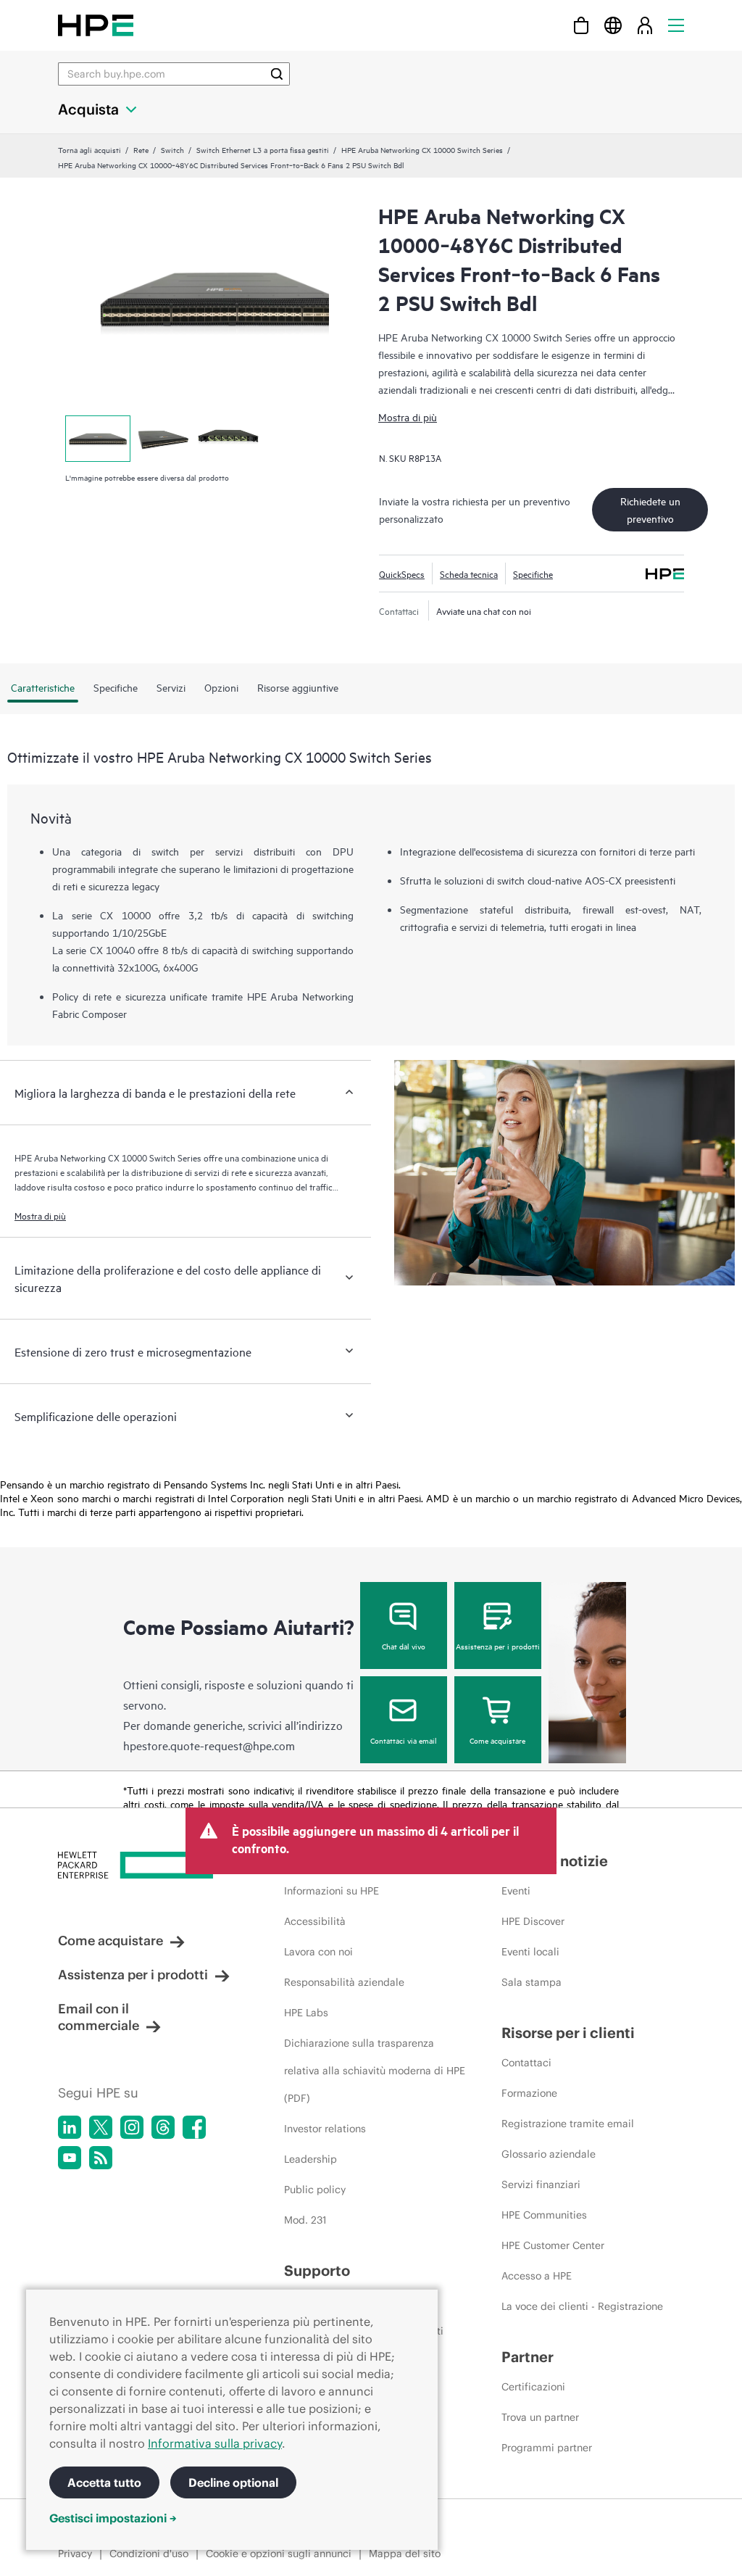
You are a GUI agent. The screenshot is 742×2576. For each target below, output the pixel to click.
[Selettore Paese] (613, 25)
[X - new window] (101, 2127)
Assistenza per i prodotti (498, 1646)
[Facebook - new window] (194, 2127)
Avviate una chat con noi (484, 610)
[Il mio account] (645, 25)
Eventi (516, 1891)
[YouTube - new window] (70, 2158)
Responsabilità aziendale (344, 1982)
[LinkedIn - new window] (70, 2127)
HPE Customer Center (553, 2245)
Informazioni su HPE (332, 1891)
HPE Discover (533, 1921)
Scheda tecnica (469, 573)
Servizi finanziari (541, 2184)
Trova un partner (540, 2417)
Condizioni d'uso (149, 2554)
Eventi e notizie (555, 1861)
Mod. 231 (305, 2220)
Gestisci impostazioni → (113, 2518)
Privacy (75, 2554)
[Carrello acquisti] (581, 25)
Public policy (315, 2190)
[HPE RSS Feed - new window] (101, 2158)
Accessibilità (315, 1921)
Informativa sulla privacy (215, 2443)
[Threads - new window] (163, 2127)
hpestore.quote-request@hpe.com (209, 1745)
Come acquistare (497, 1740)
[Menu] (676, 25)
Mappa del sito (405, 2554)
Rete (141, 149)
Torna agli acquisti (89, 149)
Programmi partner (547, 2448)
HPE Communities (544, 2215)
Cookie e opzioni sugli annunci (279, 2554)
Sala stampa (532, 1982)
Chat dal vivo (404, 1646)
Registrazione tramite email (568, 2124)
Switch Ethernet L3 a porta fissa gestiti (263, 149)
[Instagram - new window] (132, 2127)
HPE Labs (306, 2013)
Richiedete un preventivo (650, 509)
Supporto (317, 2270)
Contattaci (526, 2063)
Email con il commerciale (99, 2017)
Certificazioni (533, 2387)
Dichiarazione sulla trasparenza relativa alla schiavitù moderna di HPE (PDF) (375, 2071)
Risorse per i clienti (568, 2033)
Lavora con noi (318, 1952)
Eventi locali (530, 1952)
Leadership (310, 2159)
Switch (172, 149)
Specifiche (533, 573)
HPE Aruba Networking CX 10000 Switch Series (422, 149)
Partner (528, 2357)
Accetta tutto (104, 2482)
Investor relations (325, 2129)
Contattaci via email (404, 1740)
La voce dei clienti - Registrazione (582, 2306)
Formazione (529, 2093)
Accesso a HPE (537, 2276)
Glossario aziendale (549, 2154)
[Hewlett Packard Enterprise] (96, 25)
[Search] (277, 74)
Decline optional (233, 2482)
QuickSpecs (402, 573)
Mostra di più (408, 417)
